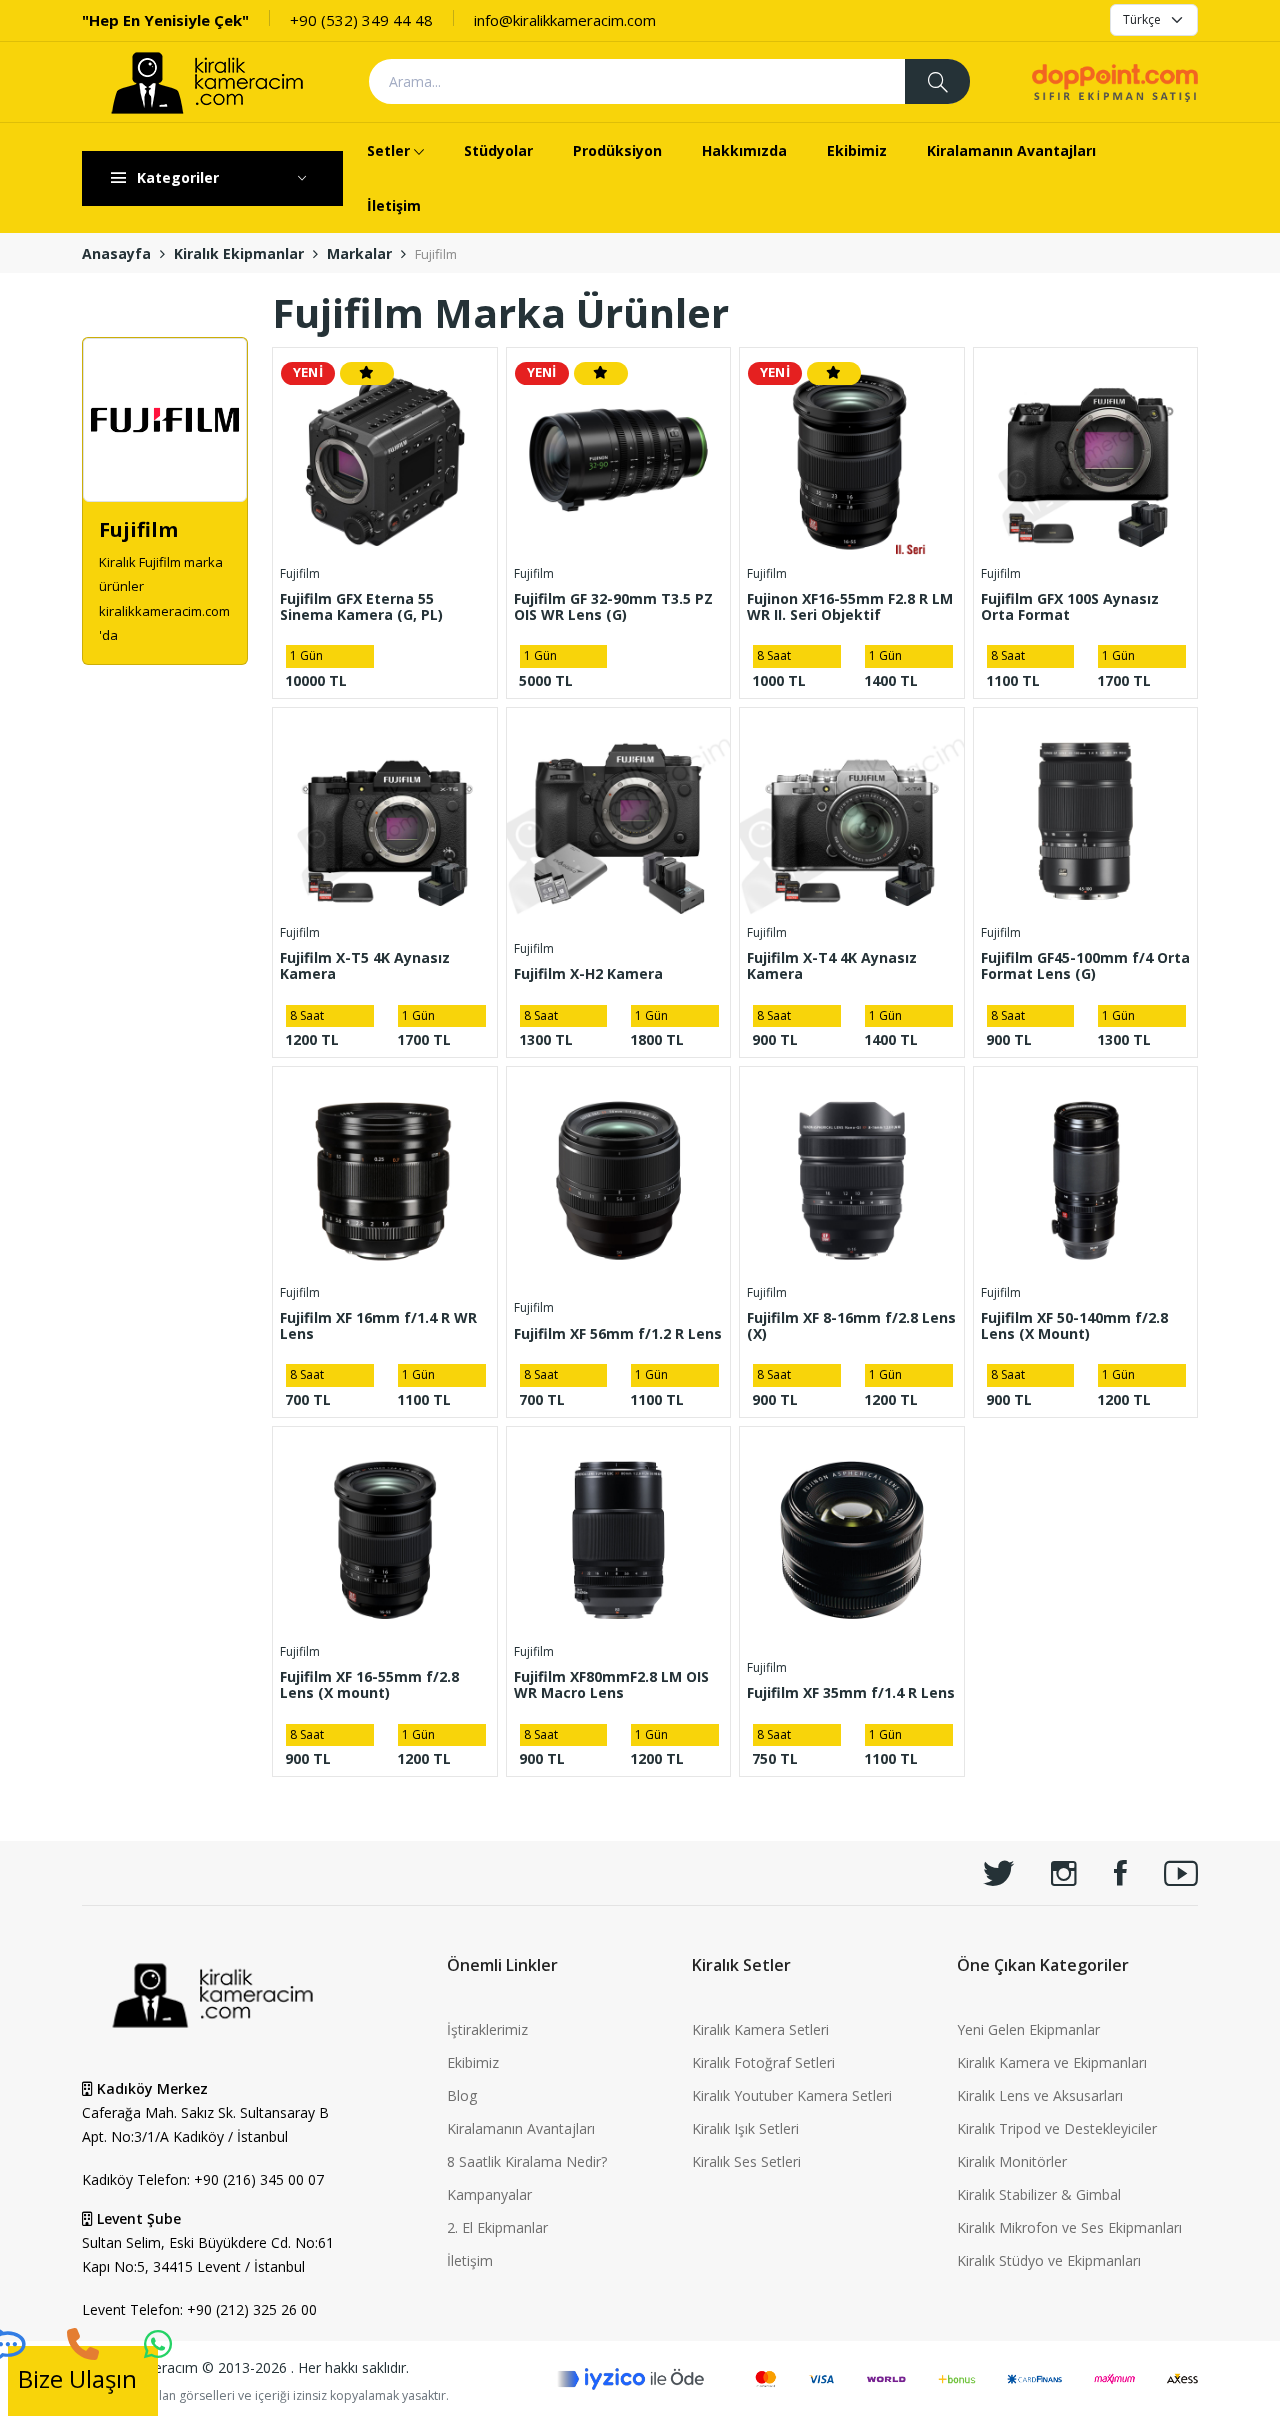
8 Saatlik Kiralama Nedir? (527, 2161)
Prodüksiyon (617, 150)
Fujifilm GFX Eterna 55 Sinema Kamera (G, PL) (361, 606)
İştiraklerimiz (487, 2029)
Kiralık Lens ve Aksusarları (1040, 2095)
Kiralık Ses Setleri (746, 2161)
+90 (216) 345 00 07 (259, 2179)
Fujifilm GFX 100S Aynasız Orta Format (1070, 606)
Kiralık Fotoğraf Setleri (763, 2062)
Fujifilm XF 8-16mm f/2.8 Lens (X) (851, 1325)
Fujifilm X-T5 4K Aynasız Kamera (365, 965)
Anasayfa (116, 253)
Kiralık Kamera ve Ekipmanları (1052, 2062)
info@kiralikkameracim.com (565, 20)
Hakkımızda (744, 150)
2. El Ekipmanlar (497, 2227)
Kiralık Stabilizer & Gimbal (1039, 2194)
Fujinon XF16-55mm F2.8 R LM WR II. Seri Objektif (850, 606)
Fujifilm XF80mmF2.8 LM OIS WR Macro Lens (611, 1684)
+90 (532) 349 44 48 (361, 20)
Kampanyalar (489, 2194)
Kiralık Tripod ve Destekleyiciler (1057, 2128)
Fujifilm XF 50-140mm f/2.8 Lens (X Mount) (1074, 1325)
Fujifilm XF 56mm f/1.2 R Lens (618, 1333)
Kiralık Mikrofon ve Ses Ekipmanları (1069, 2227)
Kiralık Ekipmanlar (239, 253)
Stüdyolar (498, 150)
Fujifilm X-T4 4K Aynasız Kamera (832, 965)
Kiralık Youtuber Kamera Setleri (792, 2095)
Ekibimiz (857, 150)
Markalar (359, 253)
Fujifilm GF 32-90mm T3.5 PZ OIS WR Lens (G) (613, 606)
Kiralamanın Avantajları (1011, 150)
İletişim (394, 205)
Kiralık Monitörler (1012, 2161)
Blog (462, 2095)
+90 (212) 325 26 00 (252, 2309)
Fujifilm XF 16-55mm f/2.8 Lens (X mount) (369, 1684)
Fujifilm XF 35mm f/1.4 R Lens (851, 1692)
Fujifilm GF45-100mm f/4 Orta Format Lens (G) (1085, 965)
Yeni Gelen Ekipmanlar (1028, 2029)
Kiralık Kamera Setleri (760, 2029)
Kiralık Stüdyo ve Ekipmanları (1049, 2260)
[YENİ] (385, 458)
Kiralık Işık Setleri (745, 2128)
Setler (388, 150)
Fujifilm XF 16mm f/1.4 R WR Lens (378, 1325)
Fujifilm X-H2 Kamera (588, 973)
